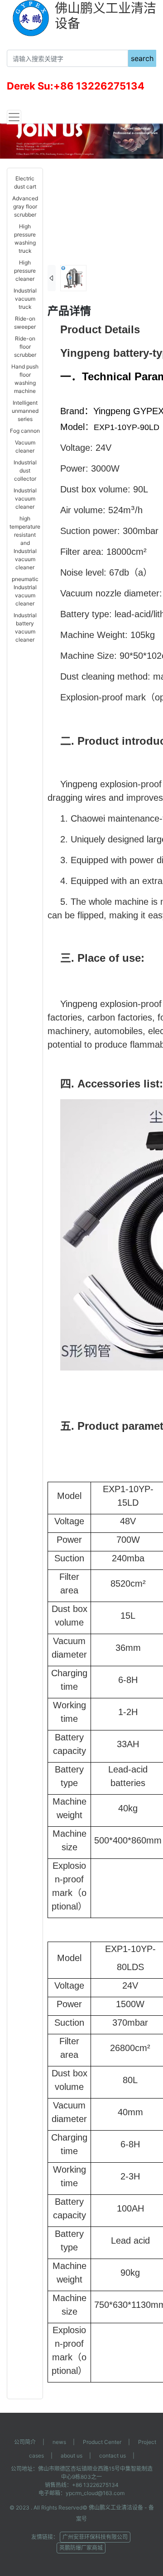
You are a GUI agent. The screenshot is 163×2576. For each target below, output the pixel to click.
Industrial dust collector (25, 470)
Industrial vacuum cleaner (25, 499)
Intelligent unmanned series (25, 411)
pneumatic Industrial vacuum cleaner (25, 591)
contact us (113, 2455)
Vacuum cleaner (25, 447)
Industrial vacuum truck (25, 299)
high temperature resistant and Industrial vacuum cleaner (25, 543)
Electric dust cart (25, 182)
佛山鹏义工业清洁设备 (116, 2507)
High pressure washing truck (25, 239)
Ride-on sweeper (25, 323)
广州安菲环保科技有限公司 (95, 2537)
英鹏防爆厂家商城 (81, 2548)
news (59, 2442)
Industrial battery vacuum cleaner (25, 627)
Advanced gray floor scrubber (25, 206)
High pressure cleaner (25, 271)
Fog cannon (25, 431)
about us (72, 2455)
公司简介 (25, 2442)
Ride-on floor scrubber (25, 347)
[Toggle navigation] (14, 117)
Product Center (102, 2442)
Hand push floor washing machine (25, 379)
